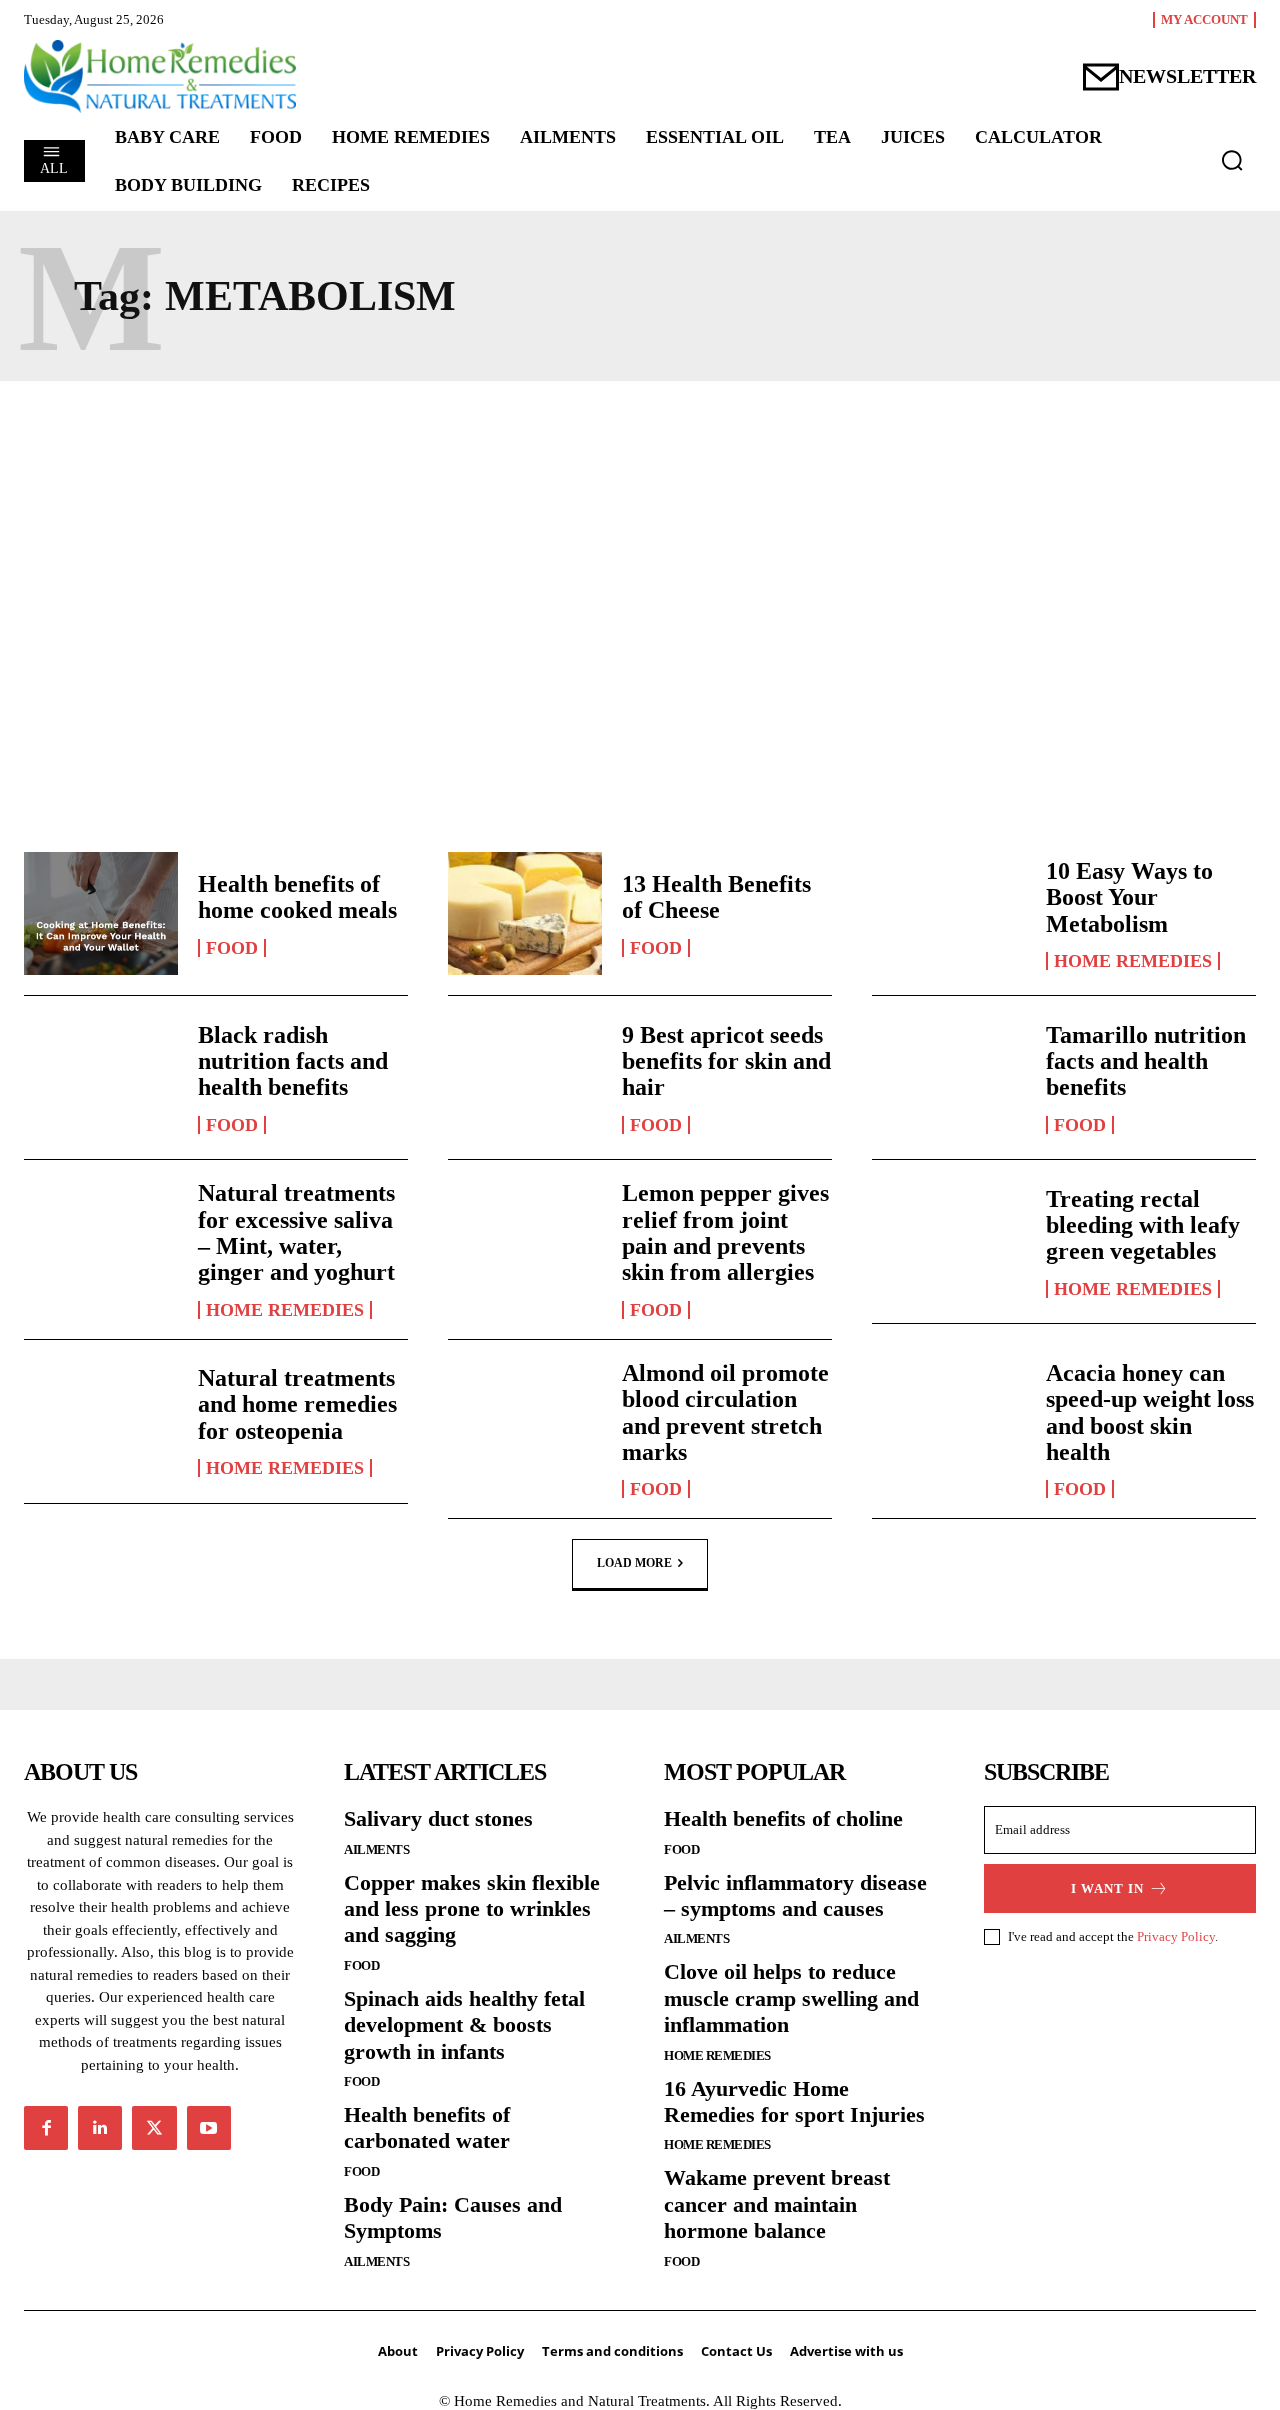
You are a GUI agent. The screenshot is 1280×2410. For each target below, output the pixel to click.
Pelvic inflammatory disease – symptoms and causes (795, 1895)
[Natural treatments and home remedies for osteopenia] (101, 1421)
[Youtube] (209, 2128)
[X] (154, 2128)
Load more (634, 1563)
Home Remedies (1133, 961)
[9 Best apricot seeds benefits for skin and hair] (525, 1077)
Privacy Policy (1176, 1936)
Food (232, 948)
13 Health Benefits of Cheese (716, 897)
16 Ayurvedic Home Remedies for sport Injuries (794, 2101)
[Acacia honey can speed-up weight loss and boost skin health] (949, 1421)
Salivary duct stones (438, 1818)
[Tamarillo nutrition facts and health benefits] (949, 1077)
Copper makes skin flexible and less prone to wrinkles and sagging (472, 1909)
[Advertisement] (640, 591)
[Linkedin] (100, 2128)
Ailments (376, 1849)
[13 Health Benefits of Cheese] (525, 913)
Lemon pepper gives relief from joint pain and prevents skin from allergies (725, 1232)
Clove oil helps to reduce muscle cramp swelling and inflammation (791, 1998)
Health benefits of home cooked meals (297, 897)
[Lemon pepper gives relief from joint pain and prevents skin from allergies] (525, 1241)
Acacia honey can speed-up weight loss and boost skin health (1150, 1412)
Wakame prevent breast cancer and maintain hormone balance (777, 2204)
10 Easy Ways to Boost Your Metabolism (1129, 897)
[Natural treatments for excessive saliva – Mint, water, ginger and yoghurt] (101, 1241)
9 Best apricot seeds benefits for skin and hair (726, 1061)
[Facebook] (46, 2128)
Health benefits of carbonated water (427, 2127)
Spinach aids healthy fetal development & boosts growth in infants (464, 2025)
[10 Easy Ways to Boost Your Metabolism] (949, 913)
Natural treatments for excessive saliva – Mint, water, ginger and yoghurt (296, 1232)
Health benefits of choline (783, 1818)
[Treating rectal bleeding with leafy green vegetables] (949, 1241)
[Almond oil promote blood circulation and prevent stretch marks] (525, 1421)
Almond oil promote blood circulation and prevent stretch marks (725, 1412)
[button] (1232, 160)
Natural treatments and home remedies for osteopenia (297, 1404)
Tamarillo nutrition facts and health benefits (1146, 1061)
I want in (1107, 1888)
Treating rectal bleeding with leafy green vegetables (1143, 1225)
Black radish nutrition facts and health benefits (293, 1061)
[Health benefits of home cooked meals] (101, 913)
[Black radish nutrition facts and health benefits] (101, 1077)
